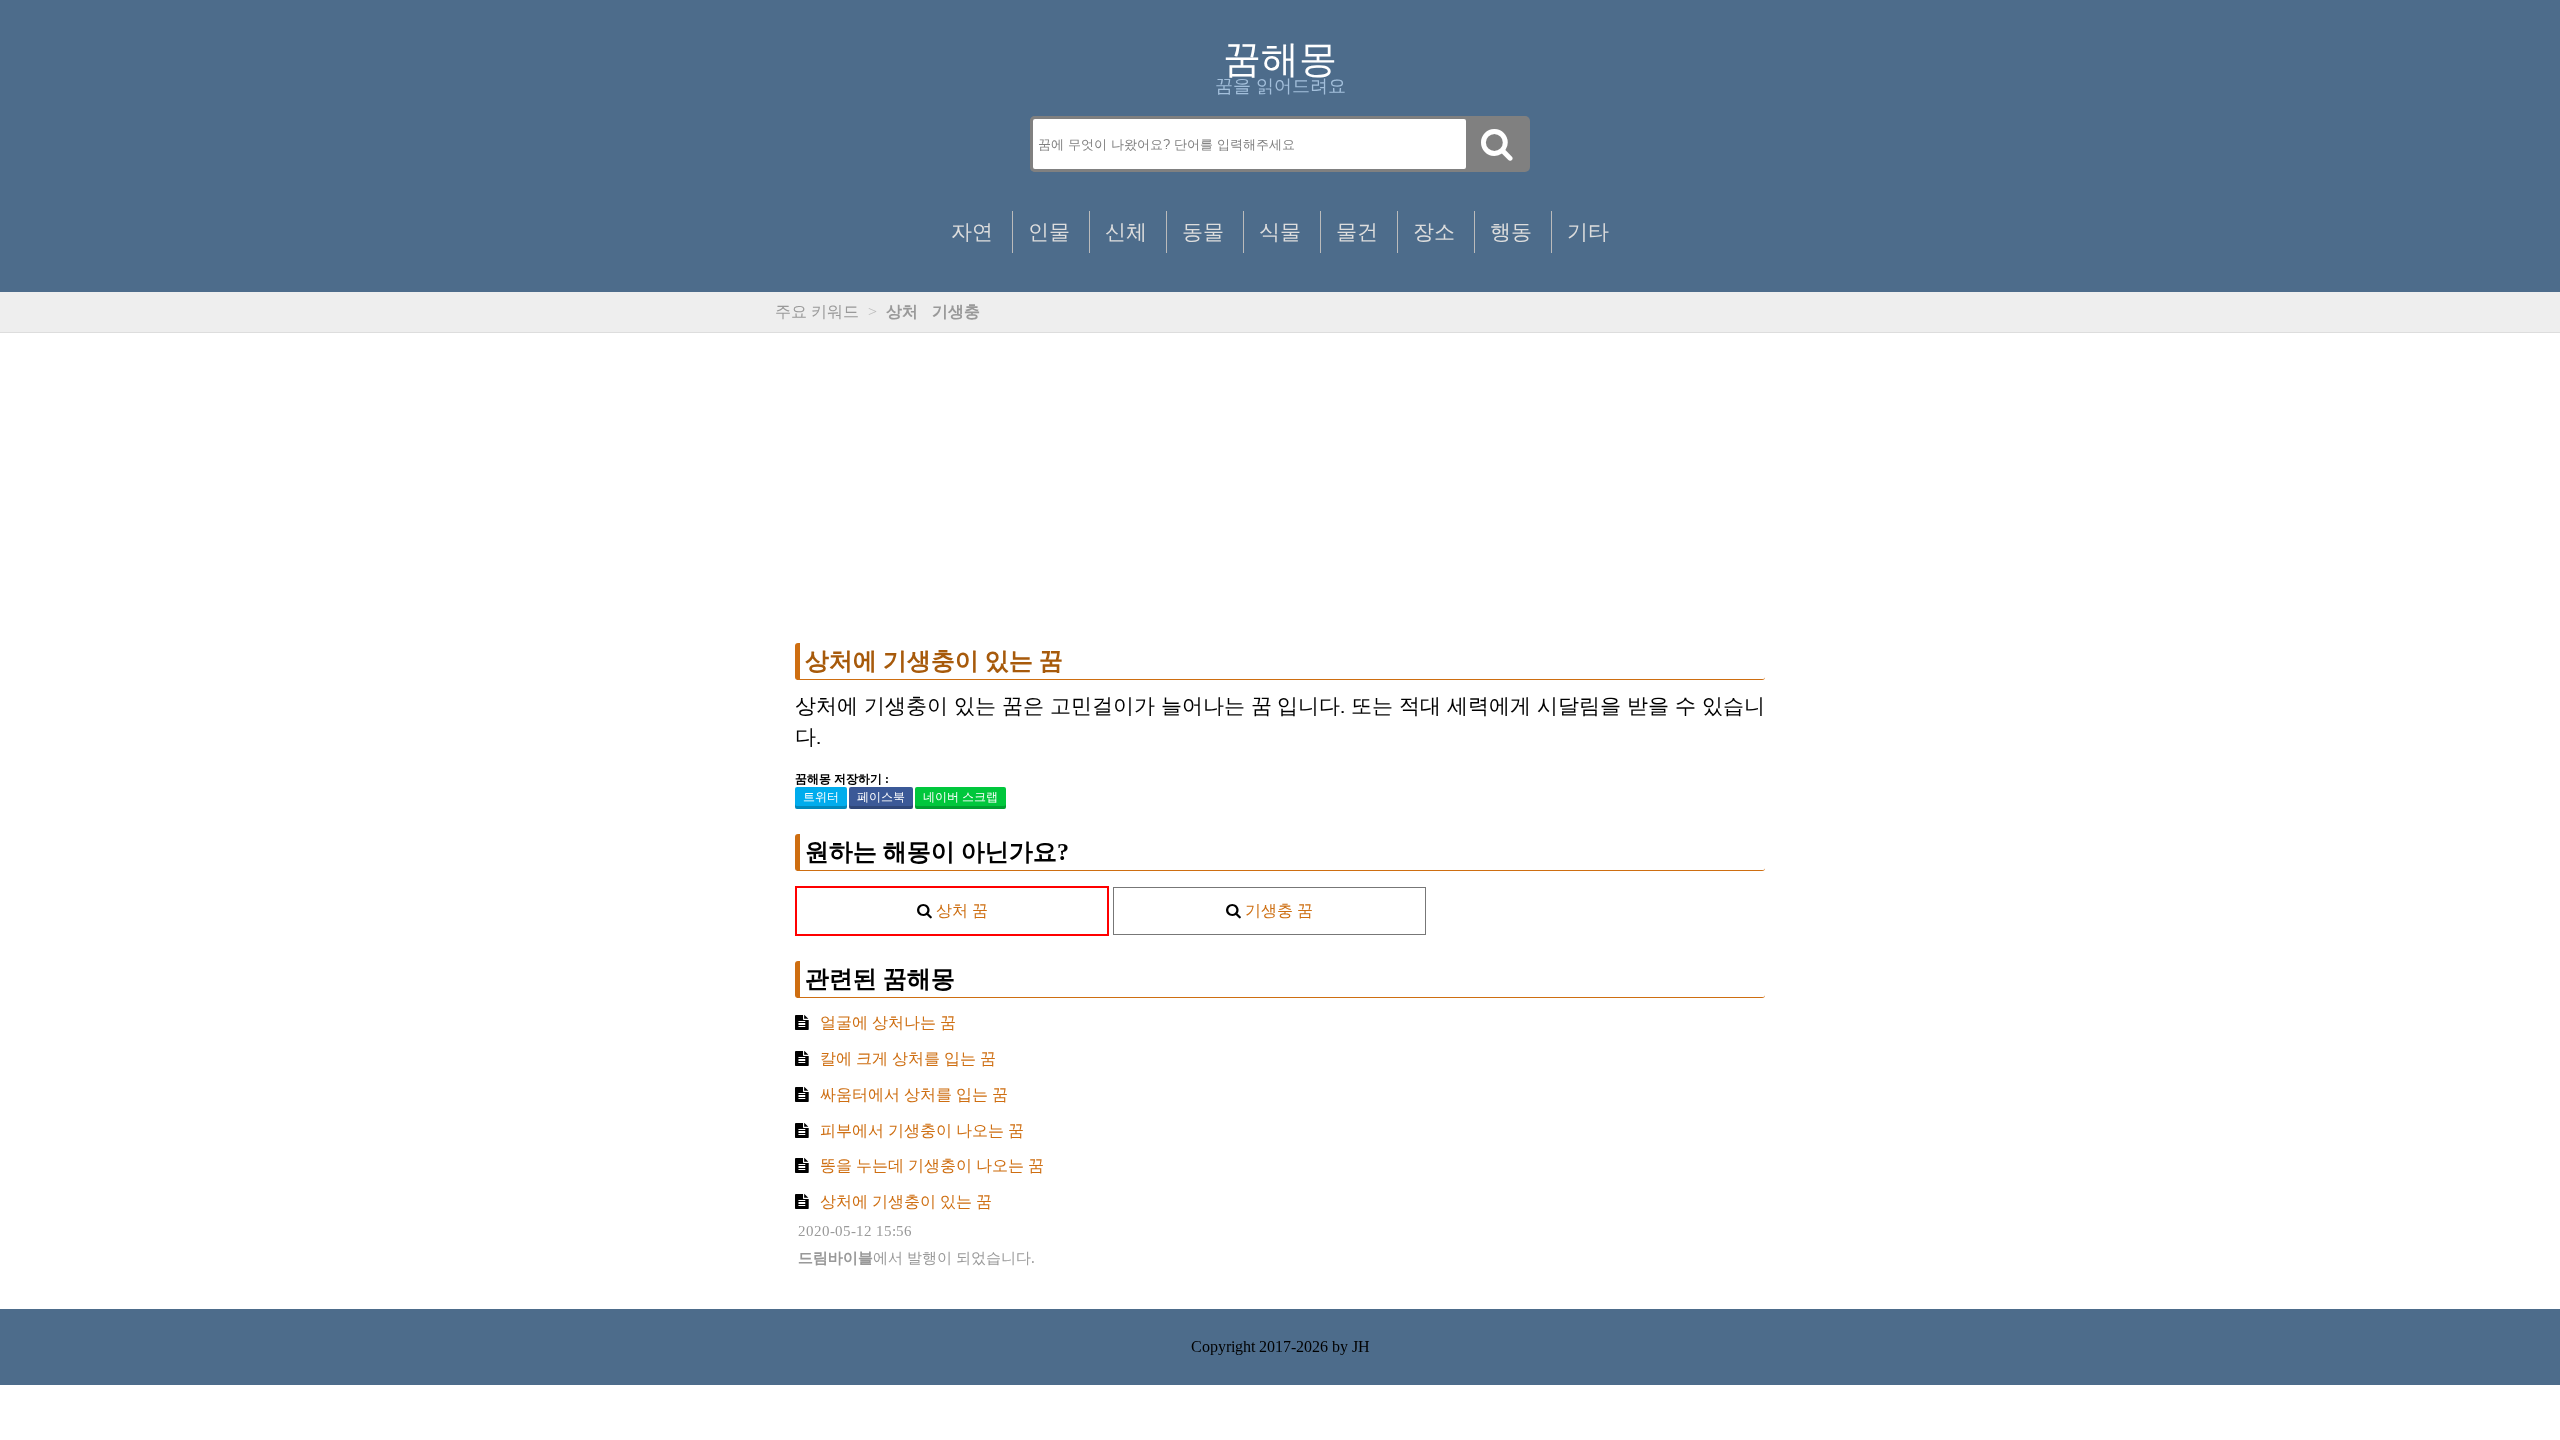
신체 (1126, 231)
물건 (1357, 231)
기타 (1588, 231)
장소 (1434, 231)
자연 (972, 231)
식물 (1280, 231)
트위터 (821, 797)
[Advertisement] (1280, 488)
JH (1361, 1346)
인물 (1049, 231)
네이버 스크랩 (960, 797)
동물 (1203, 231)
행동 (1511, 231)
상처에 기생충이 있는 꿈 (934, 661)
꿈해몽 (1280, 59)
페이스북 (881, 797)
